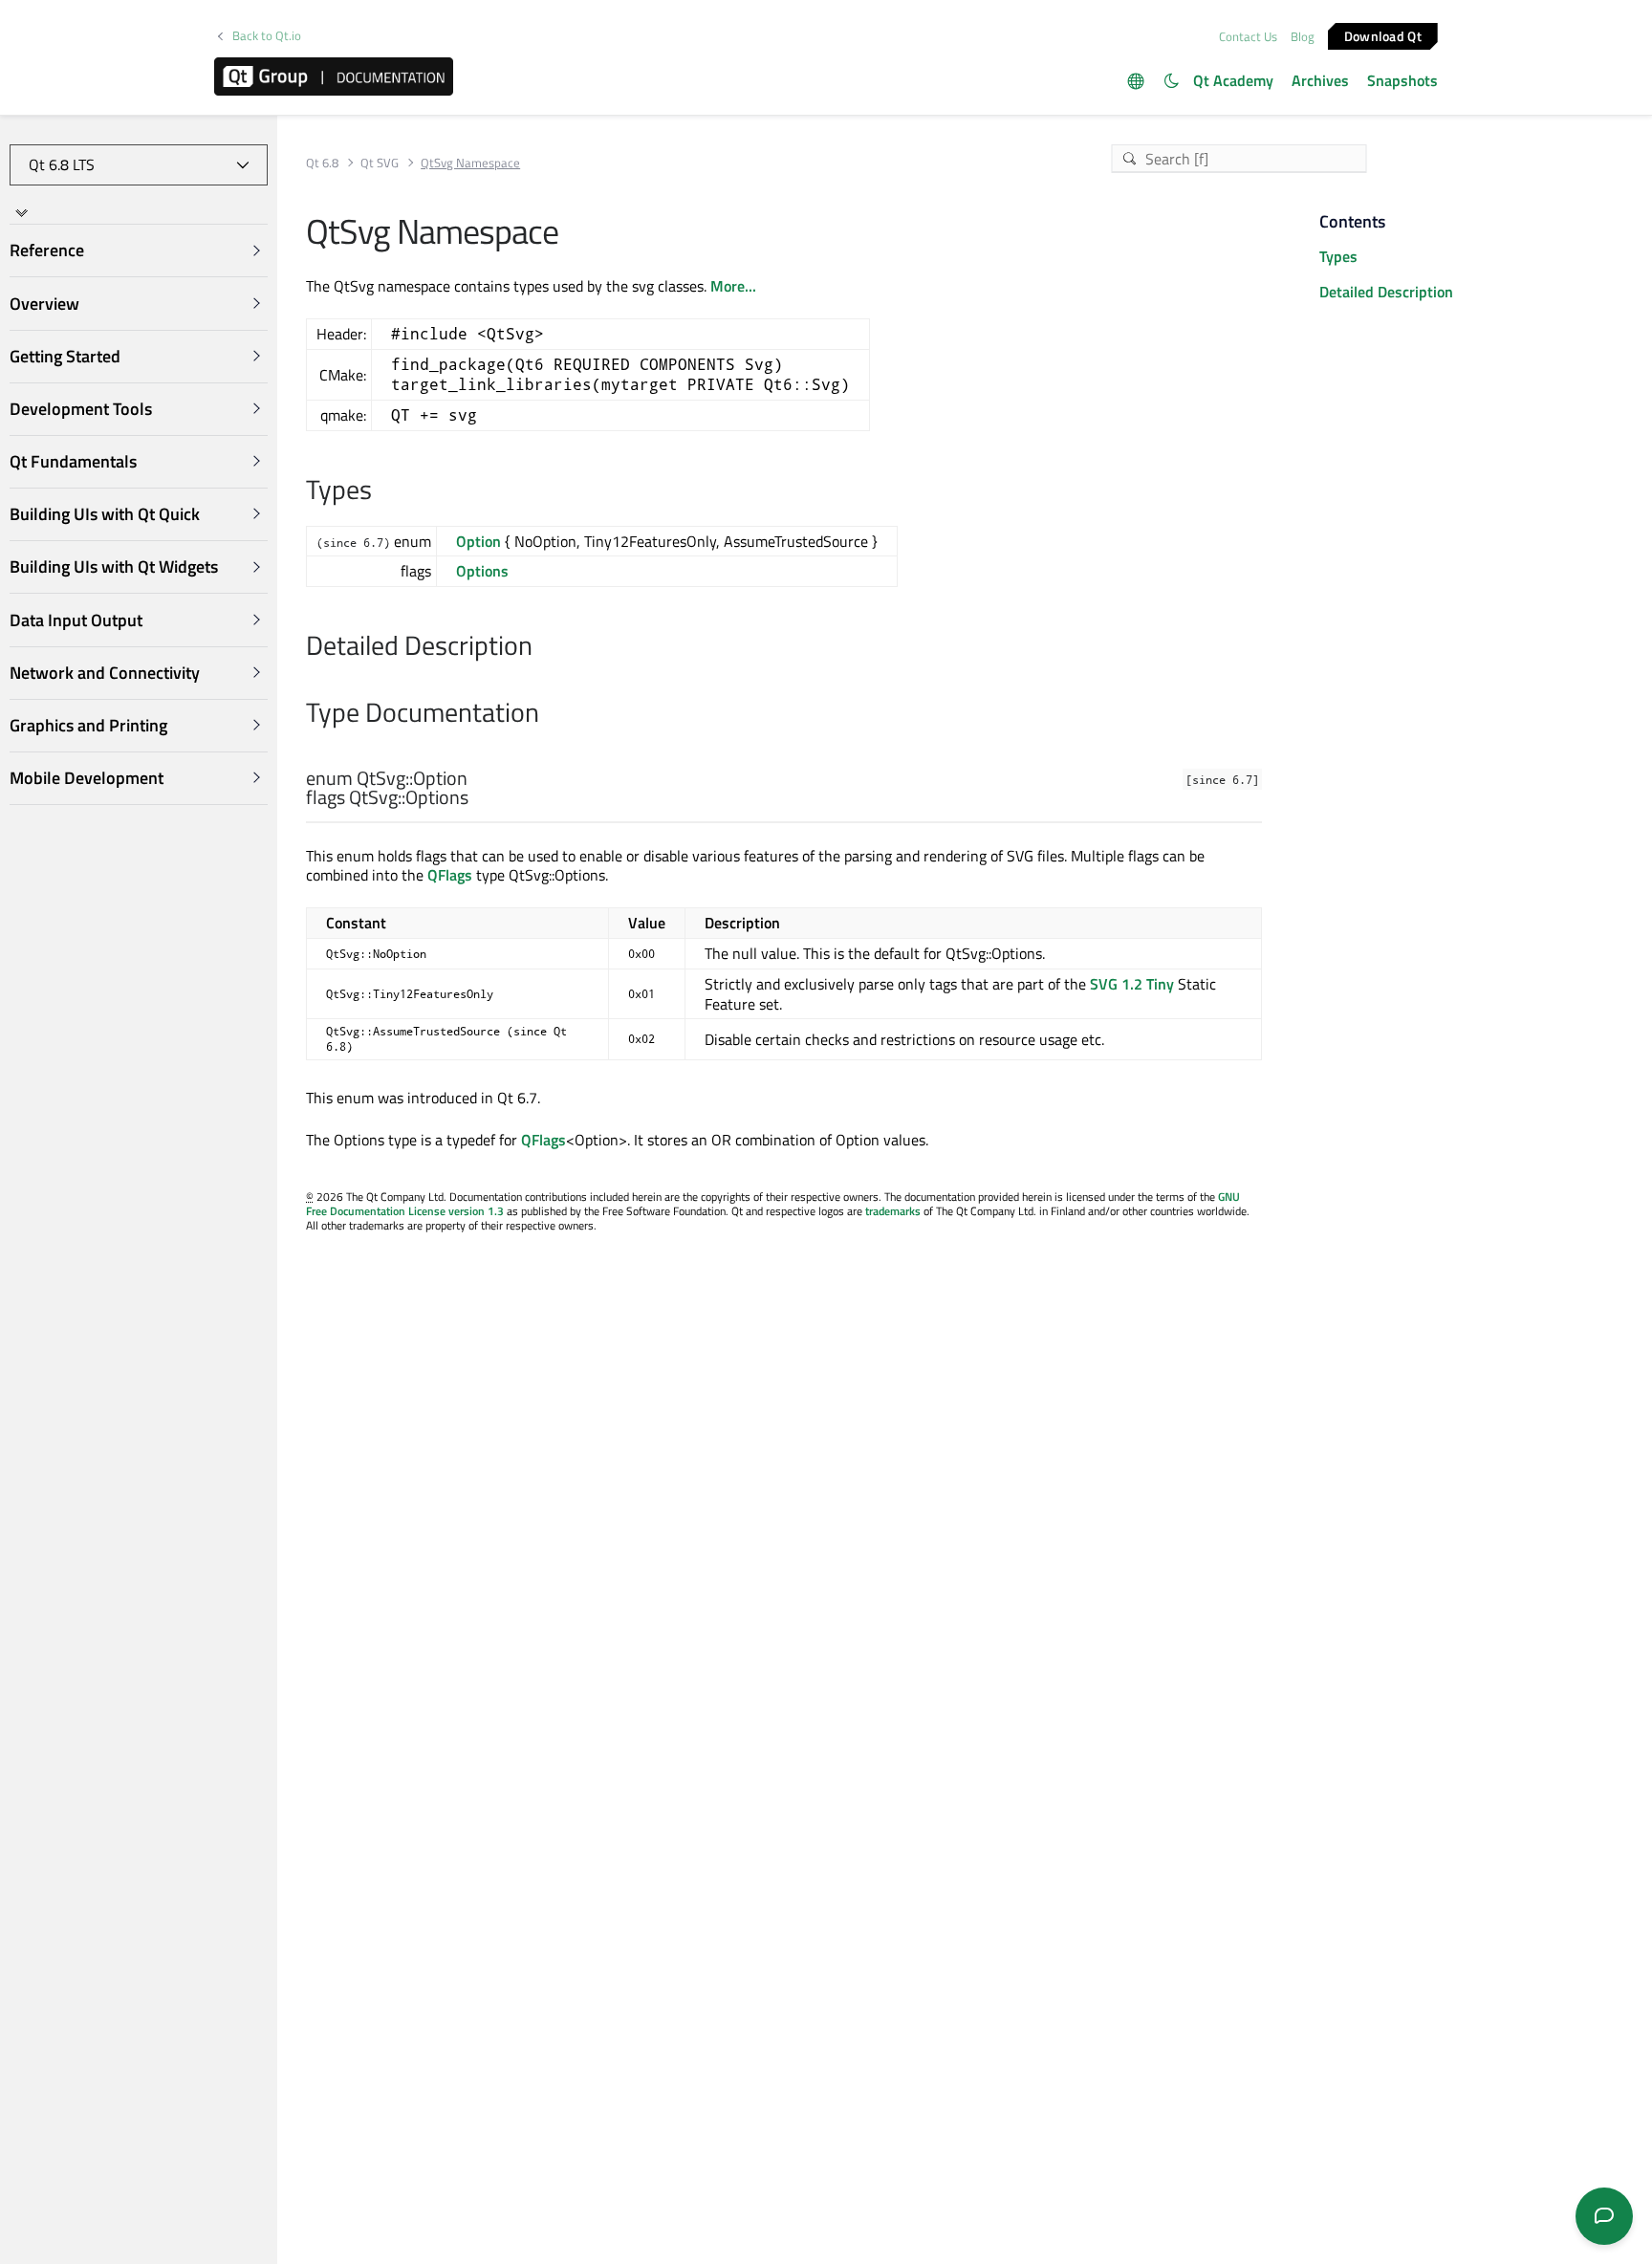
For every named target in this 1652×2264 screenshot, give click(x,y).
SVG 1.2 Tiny (1132, 984)
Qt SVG (380, 163)
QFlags (450, 875)
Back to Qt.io (267, 36)
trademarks (893, 1211)
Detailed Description (1386, 292)
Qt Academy (1233, 80)
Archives (1320, 80)
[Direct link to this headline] (382, 491)
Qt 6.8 (322, 163)
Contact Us (1248, 36)
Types (1338, 256)
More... (733, 286)
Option (478, 541)
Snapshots (1402, 80)
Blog (1303, 36)
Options (482, 571)
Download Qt (1383, 35)
